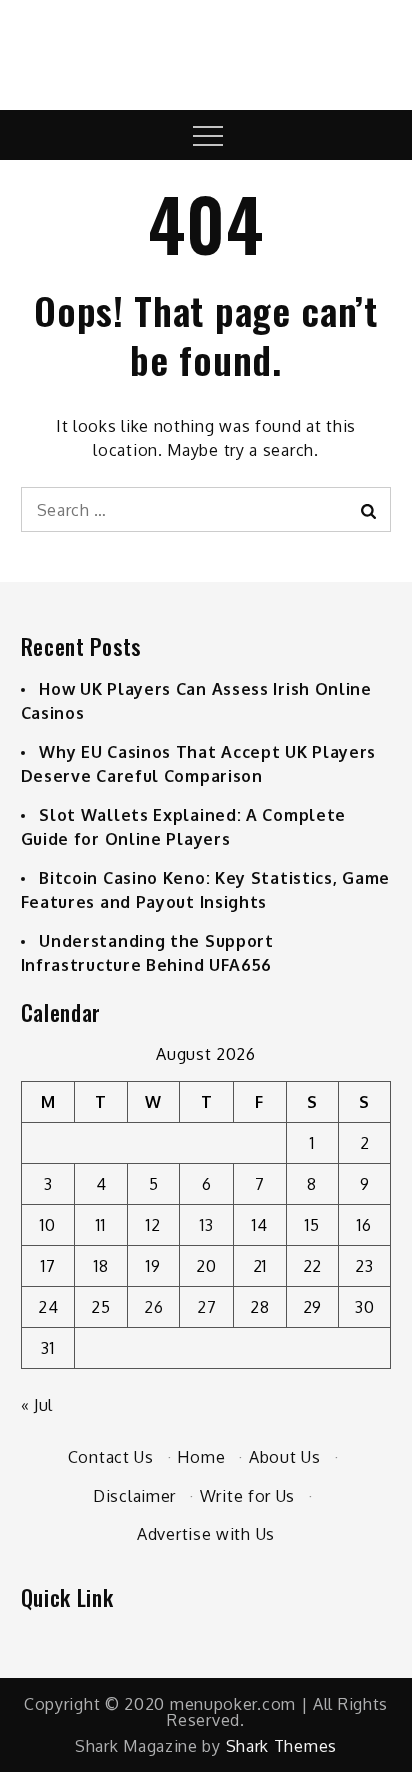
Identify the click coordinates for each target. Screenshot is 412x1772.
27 (206, 1307)
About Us (285, 1457)
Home (201, 1457)
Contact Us (111, 1457)
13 (206, 1225)
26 (153, 1307)
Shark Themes (281, 1746)
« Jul (37, 1405)
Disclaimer (134, 1496)
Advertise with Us (206, 1534)
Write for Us (247, 1496)
